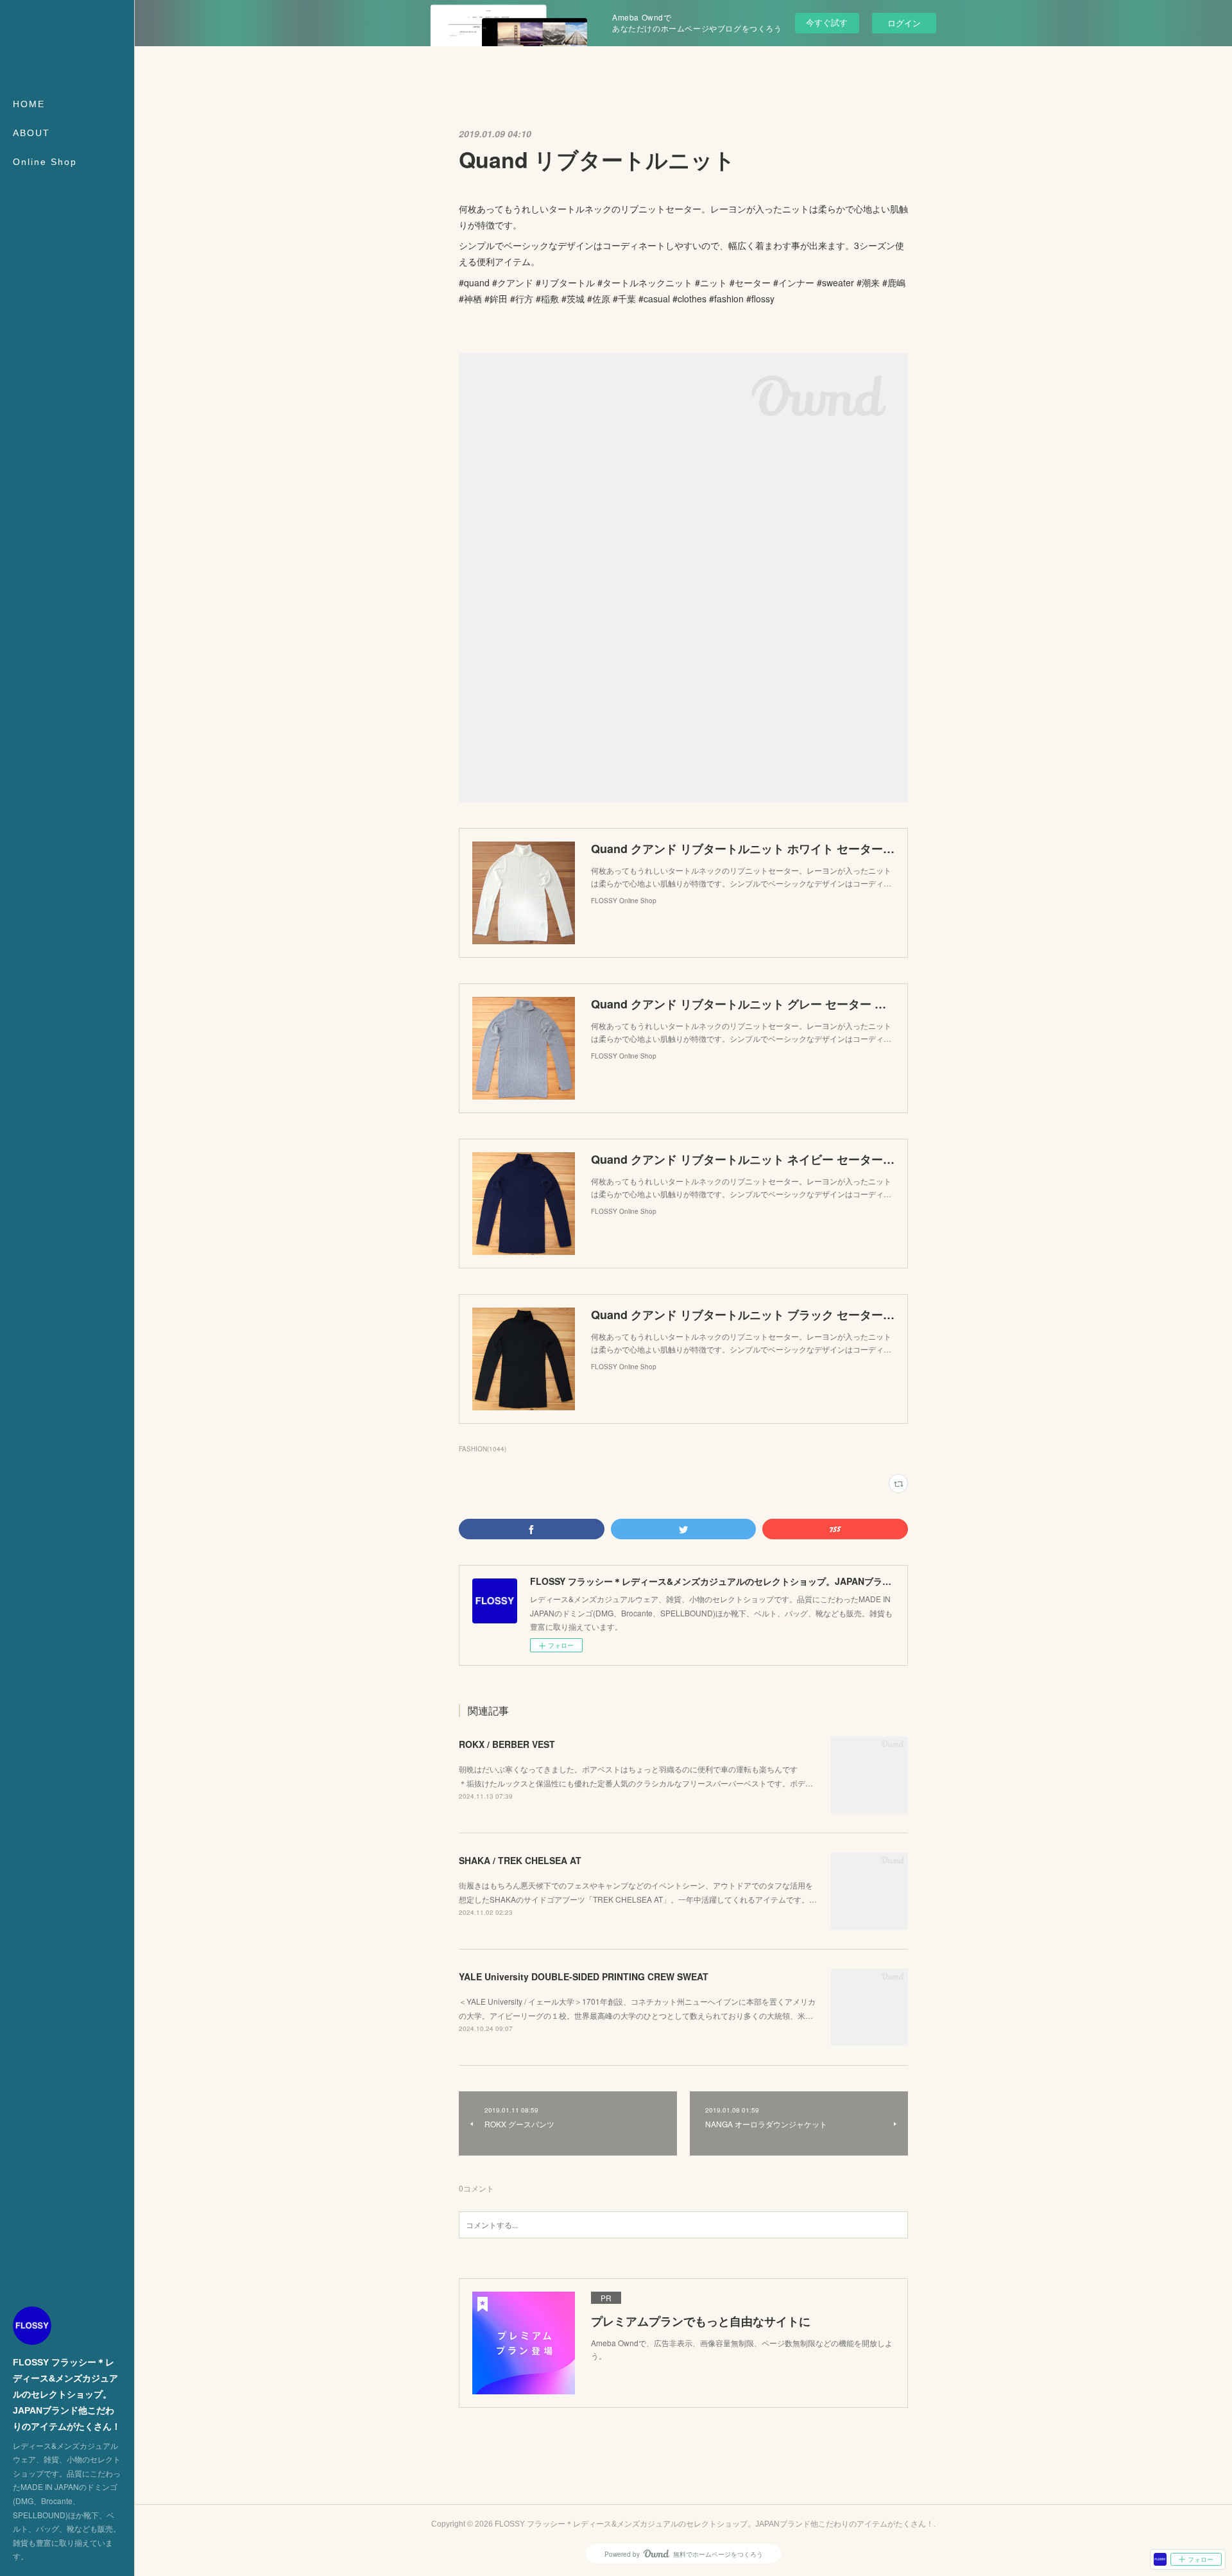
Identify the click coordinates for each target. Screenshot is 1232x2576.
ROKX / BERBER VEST (507, 1744)
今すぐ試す (827, 22)
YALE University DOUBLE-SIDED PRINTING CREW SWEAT (584, 1976)
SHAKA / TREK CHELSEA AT (520, 1860)
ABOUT (31, 133)
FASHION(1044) (483, 1449)
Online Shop (45, 162)
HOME (29, 104)
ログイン (904, 23)
